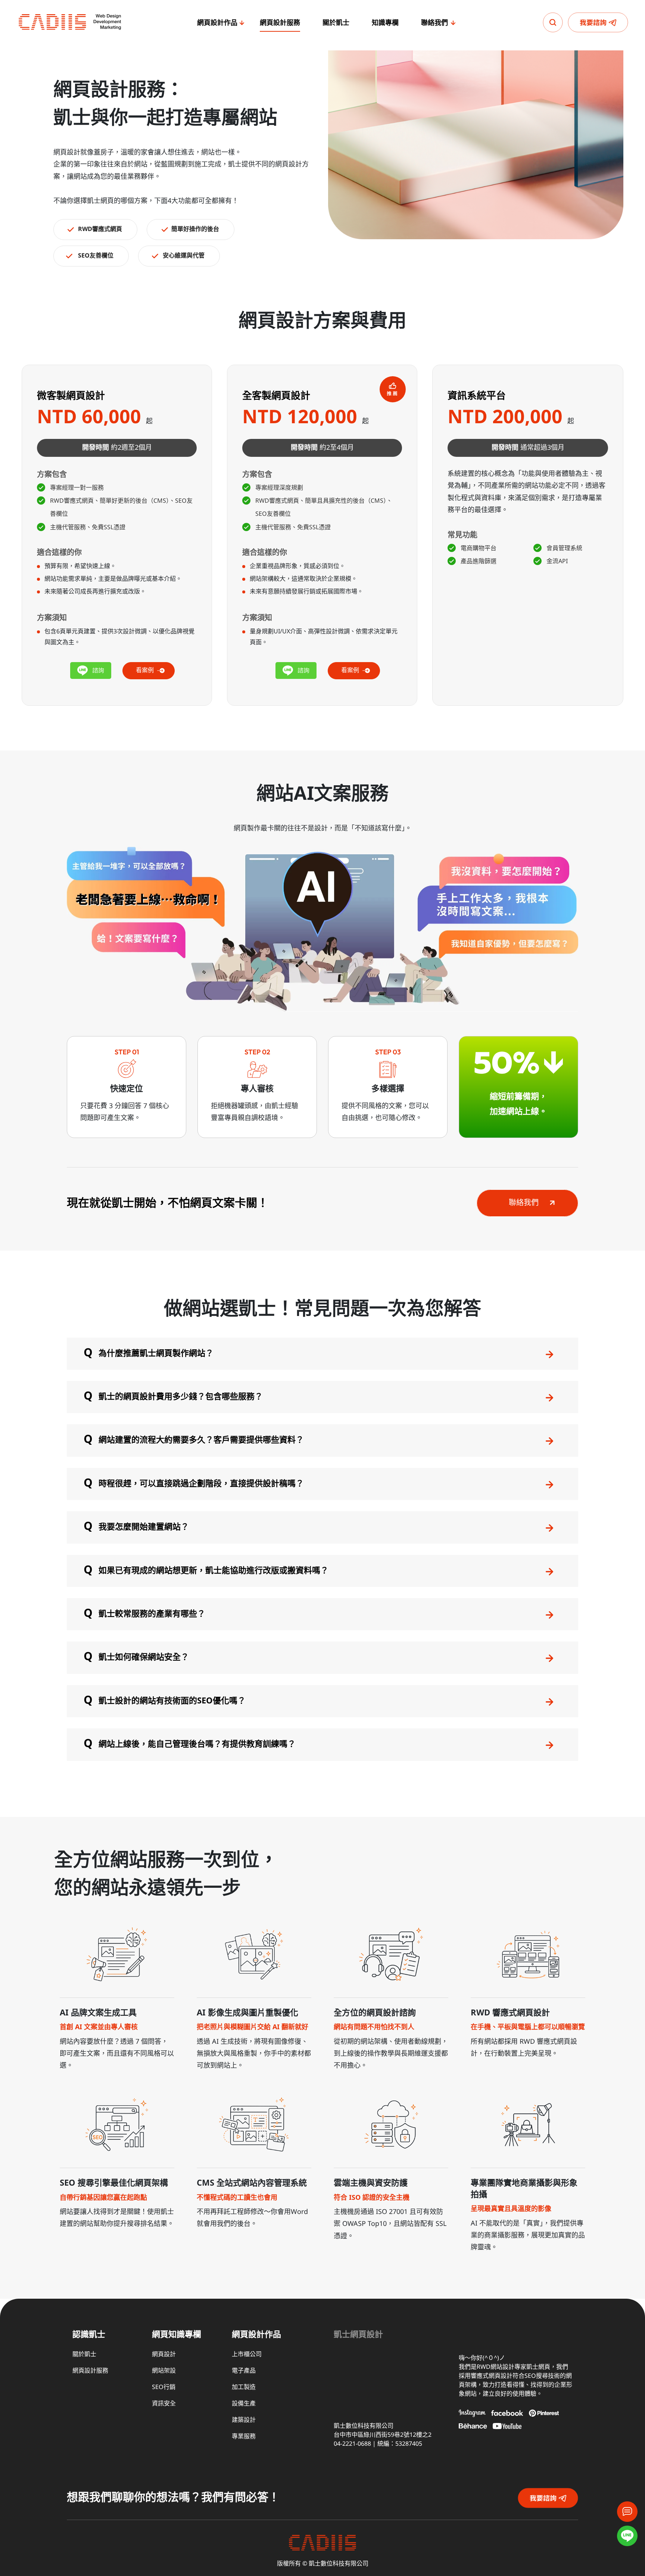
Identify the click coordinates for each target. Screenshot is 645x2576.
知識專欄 (385, 23)
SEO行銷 (164, 2387)
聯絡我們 (434, 23)
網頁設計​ (164, 2354)
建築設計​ (244, 2420)
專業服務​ (244, 2437)
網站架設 (164, 2371)
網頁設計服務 (280, 23)
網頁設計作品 (217, 23)
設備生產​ (244, 2404)
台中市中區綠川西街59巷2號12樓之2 (383, 2435)
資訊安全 (164, 2404)
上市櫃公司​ (247, 2354)
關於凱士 (336, 23)
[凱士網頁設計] (70, 22)
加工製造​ (244, 2387)
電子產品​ (244, 2371)
